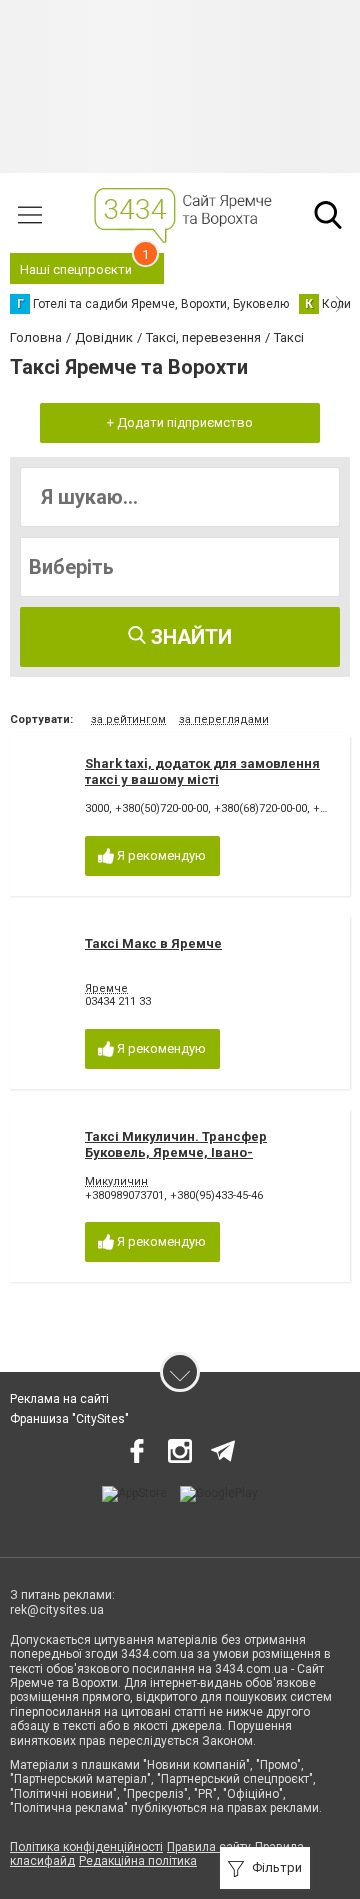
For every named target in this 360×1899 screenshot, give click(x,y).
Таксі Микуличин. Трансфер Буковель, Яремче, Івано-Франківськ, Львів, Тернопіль (182, 1152)
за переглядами (224, 719)
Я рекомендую (160, 855)
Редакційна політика (138, 1861)
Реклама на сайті (59, 1399)
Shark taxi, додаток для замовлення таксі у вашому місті (202, 771)
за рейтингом (128, 719)
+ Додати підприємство (180, 422)
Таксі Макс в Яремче (153, 943)
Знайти (189, 637)
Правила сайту (209, 1847)
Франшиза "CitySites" (69, 1419)
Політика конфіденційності (86, 1847)
